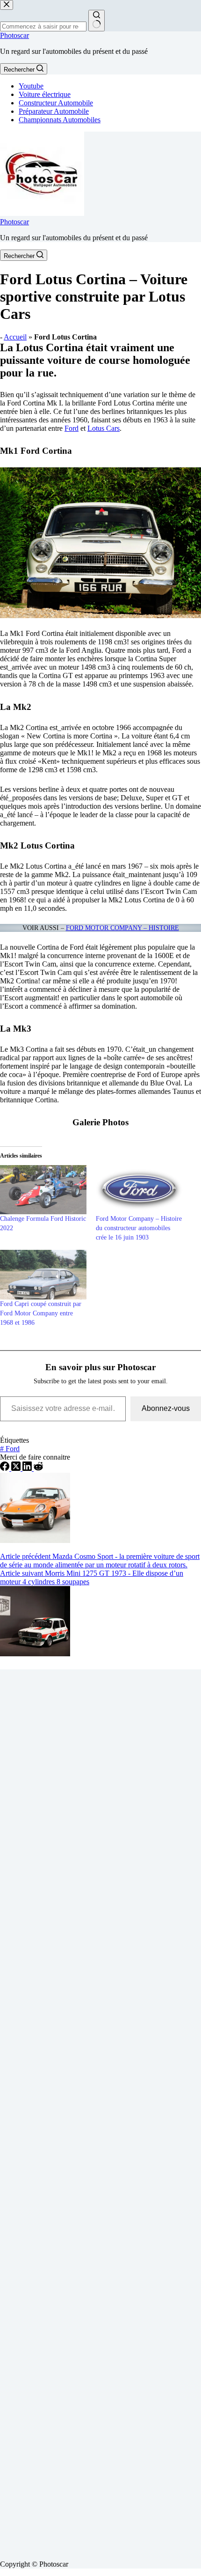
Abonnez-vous (166, 1408)
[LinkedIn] (28, 1468)
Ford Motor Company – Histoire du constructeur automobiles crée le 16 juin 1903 (139, 1228)
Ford (72, 428)
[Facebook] (6, 1468)
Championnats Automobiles (60, 120)
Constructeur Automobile (56, 103)
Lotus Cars (104, 428)
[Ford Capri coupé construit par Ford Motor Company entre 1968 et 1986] (43, 1275)
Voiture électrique (45, 94)
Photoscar (14, 35)
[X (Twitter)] (17, 1468)
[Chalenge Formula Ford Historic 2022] (43, 1190)
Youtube (31, 86)
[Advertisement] (100, 2111)
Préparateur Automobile (54, 111)
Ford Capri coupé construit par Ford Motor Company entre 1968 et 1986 (41, 1313)
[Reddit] (38, 1468)
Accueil (15, 337)
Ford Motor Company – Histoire (122, 928)
